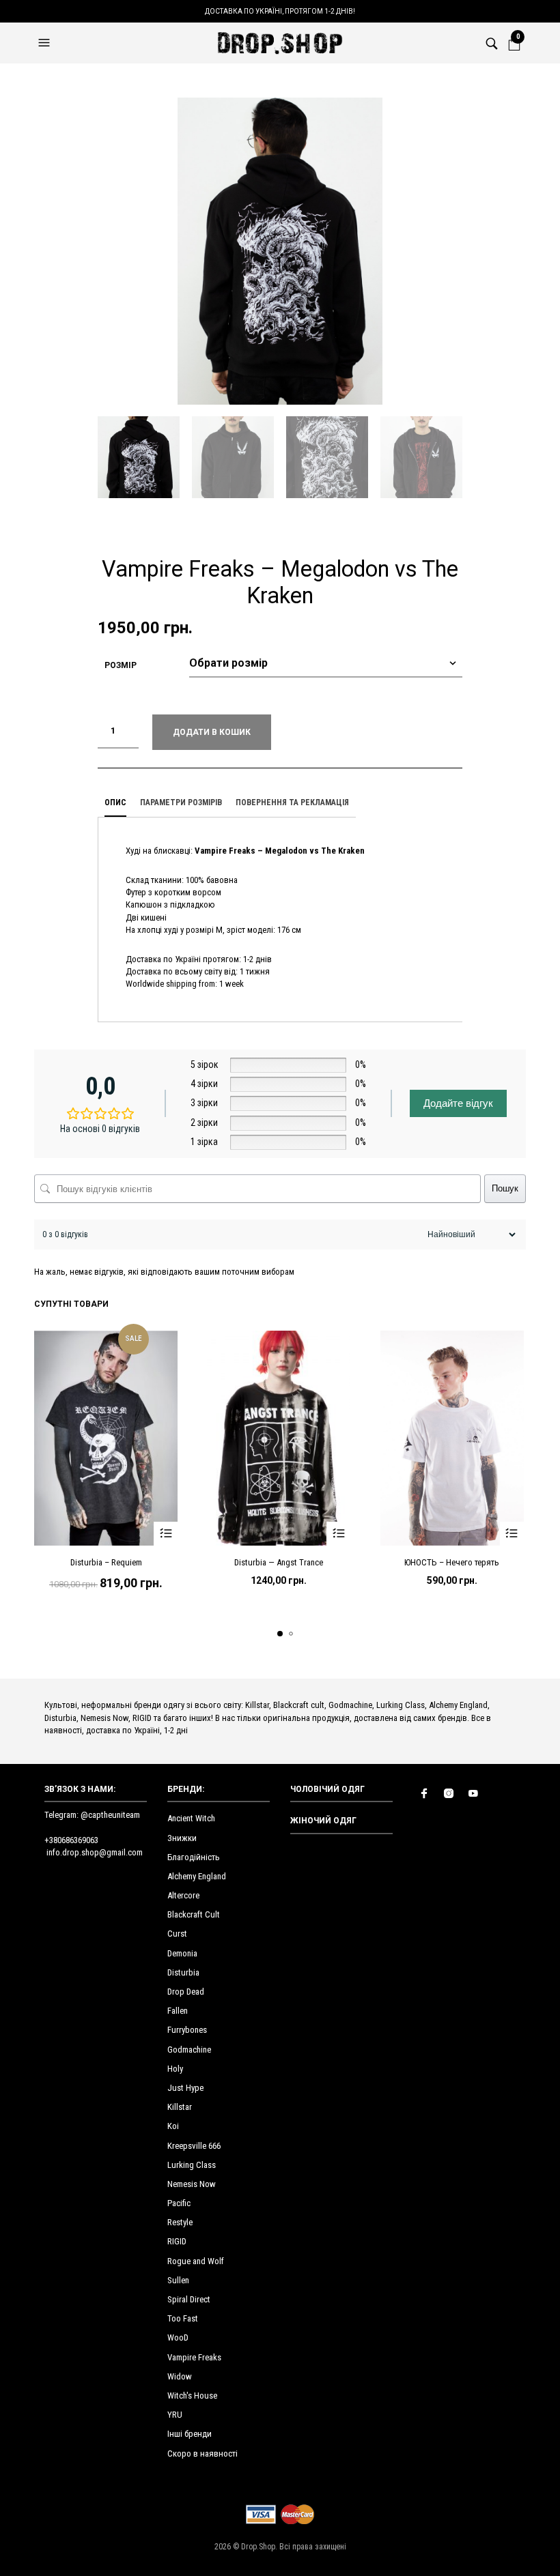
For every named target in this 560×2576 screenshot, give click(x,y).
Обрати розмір (166, 1534)
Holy (175, 2069)
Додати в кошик (212, 732)
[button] (46, 43)
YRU (175, 2415)
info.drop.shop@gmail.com (95, 1852)
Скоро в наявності (202, 2454)
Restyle (180, 2222)
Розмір (121, 665)
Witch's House (192, 2396)
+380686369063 (71, 1840)
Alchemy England (197, 1876)
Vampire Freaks (194, 2357)
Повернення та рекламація (292, 802)
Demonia (182, 1953)
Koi (173, 2126)
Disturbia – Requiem (106, 1562)
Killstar (180, 2107)
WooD (178, 2338)
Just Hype (185, 2088)
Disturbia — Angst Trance (279, 1562)
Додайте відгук (458, 1103)
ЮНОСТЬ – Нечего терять (452, 1562)
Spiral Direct (189, 2299)
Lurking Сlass (192, 2165)
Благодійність (194, 1857)
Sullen (178, 2280)
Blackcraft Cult (194, 1914)
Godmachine (189, 2050)
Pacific (179, 2203)
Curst (177, 1934)
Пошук (505, 1188)
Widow (180, 2376)
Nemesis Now (192, 2184)
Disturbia (183, 1972)
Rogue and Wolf (196, 2261)
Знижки (182, 1838)
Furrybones (187, 2030)
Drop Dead (186, 1992)
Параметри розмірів (181, 802)
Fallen (178, 2011)
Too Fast (183, 2318)
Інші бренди (190, 2434)
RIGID (177, 2241)
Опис (115, 802)
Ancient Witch (191, 1818)
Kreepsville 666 (194, 2146)
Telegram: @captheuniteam (92, 1815)
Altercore (183, 1895)
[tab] (115, 803)
